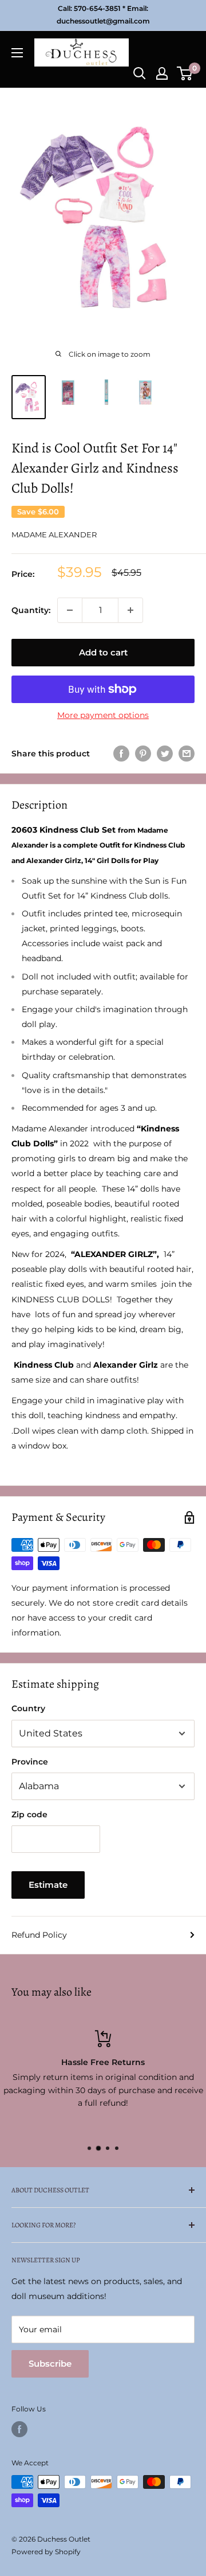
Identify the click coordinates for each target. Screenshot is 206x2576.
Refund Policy (39, 1935)
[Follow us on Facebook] (19, 2429)
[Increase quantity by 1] (130, 610)
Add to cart (103, 652)
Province (30, 1762)
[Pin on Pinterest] (143, 754)
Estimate (48, 1885)
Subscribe (50, 2364)
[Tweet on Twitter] (165, 754)
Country (28, 1708)
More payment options (103, 715)
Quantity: (31, 610)
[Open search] (140, 73)
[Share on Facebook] (121, 754)
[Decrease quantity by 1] (70, 610)
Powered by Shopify (46, 2552)
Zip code (29, 1814)
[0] (185, 73)
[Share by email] (187, 754)
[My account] (162, 73)
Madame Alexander (54, 534)
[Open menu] (17, 53)
